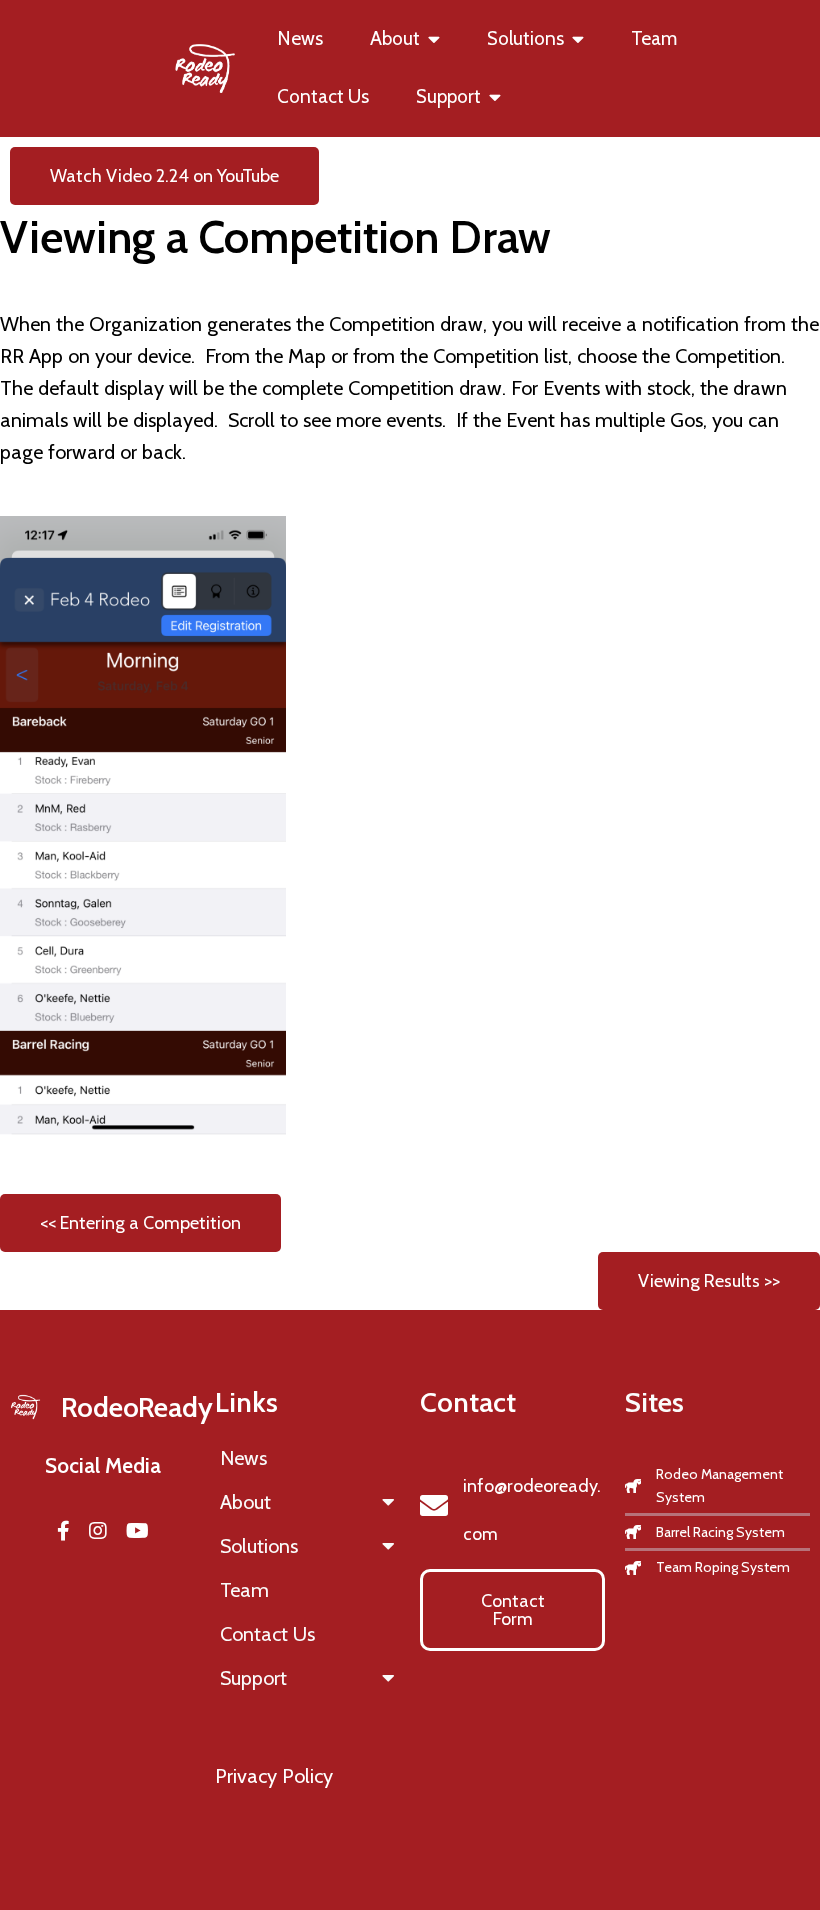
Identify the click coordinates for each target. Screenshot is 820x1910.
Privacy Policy (274, 1776)
